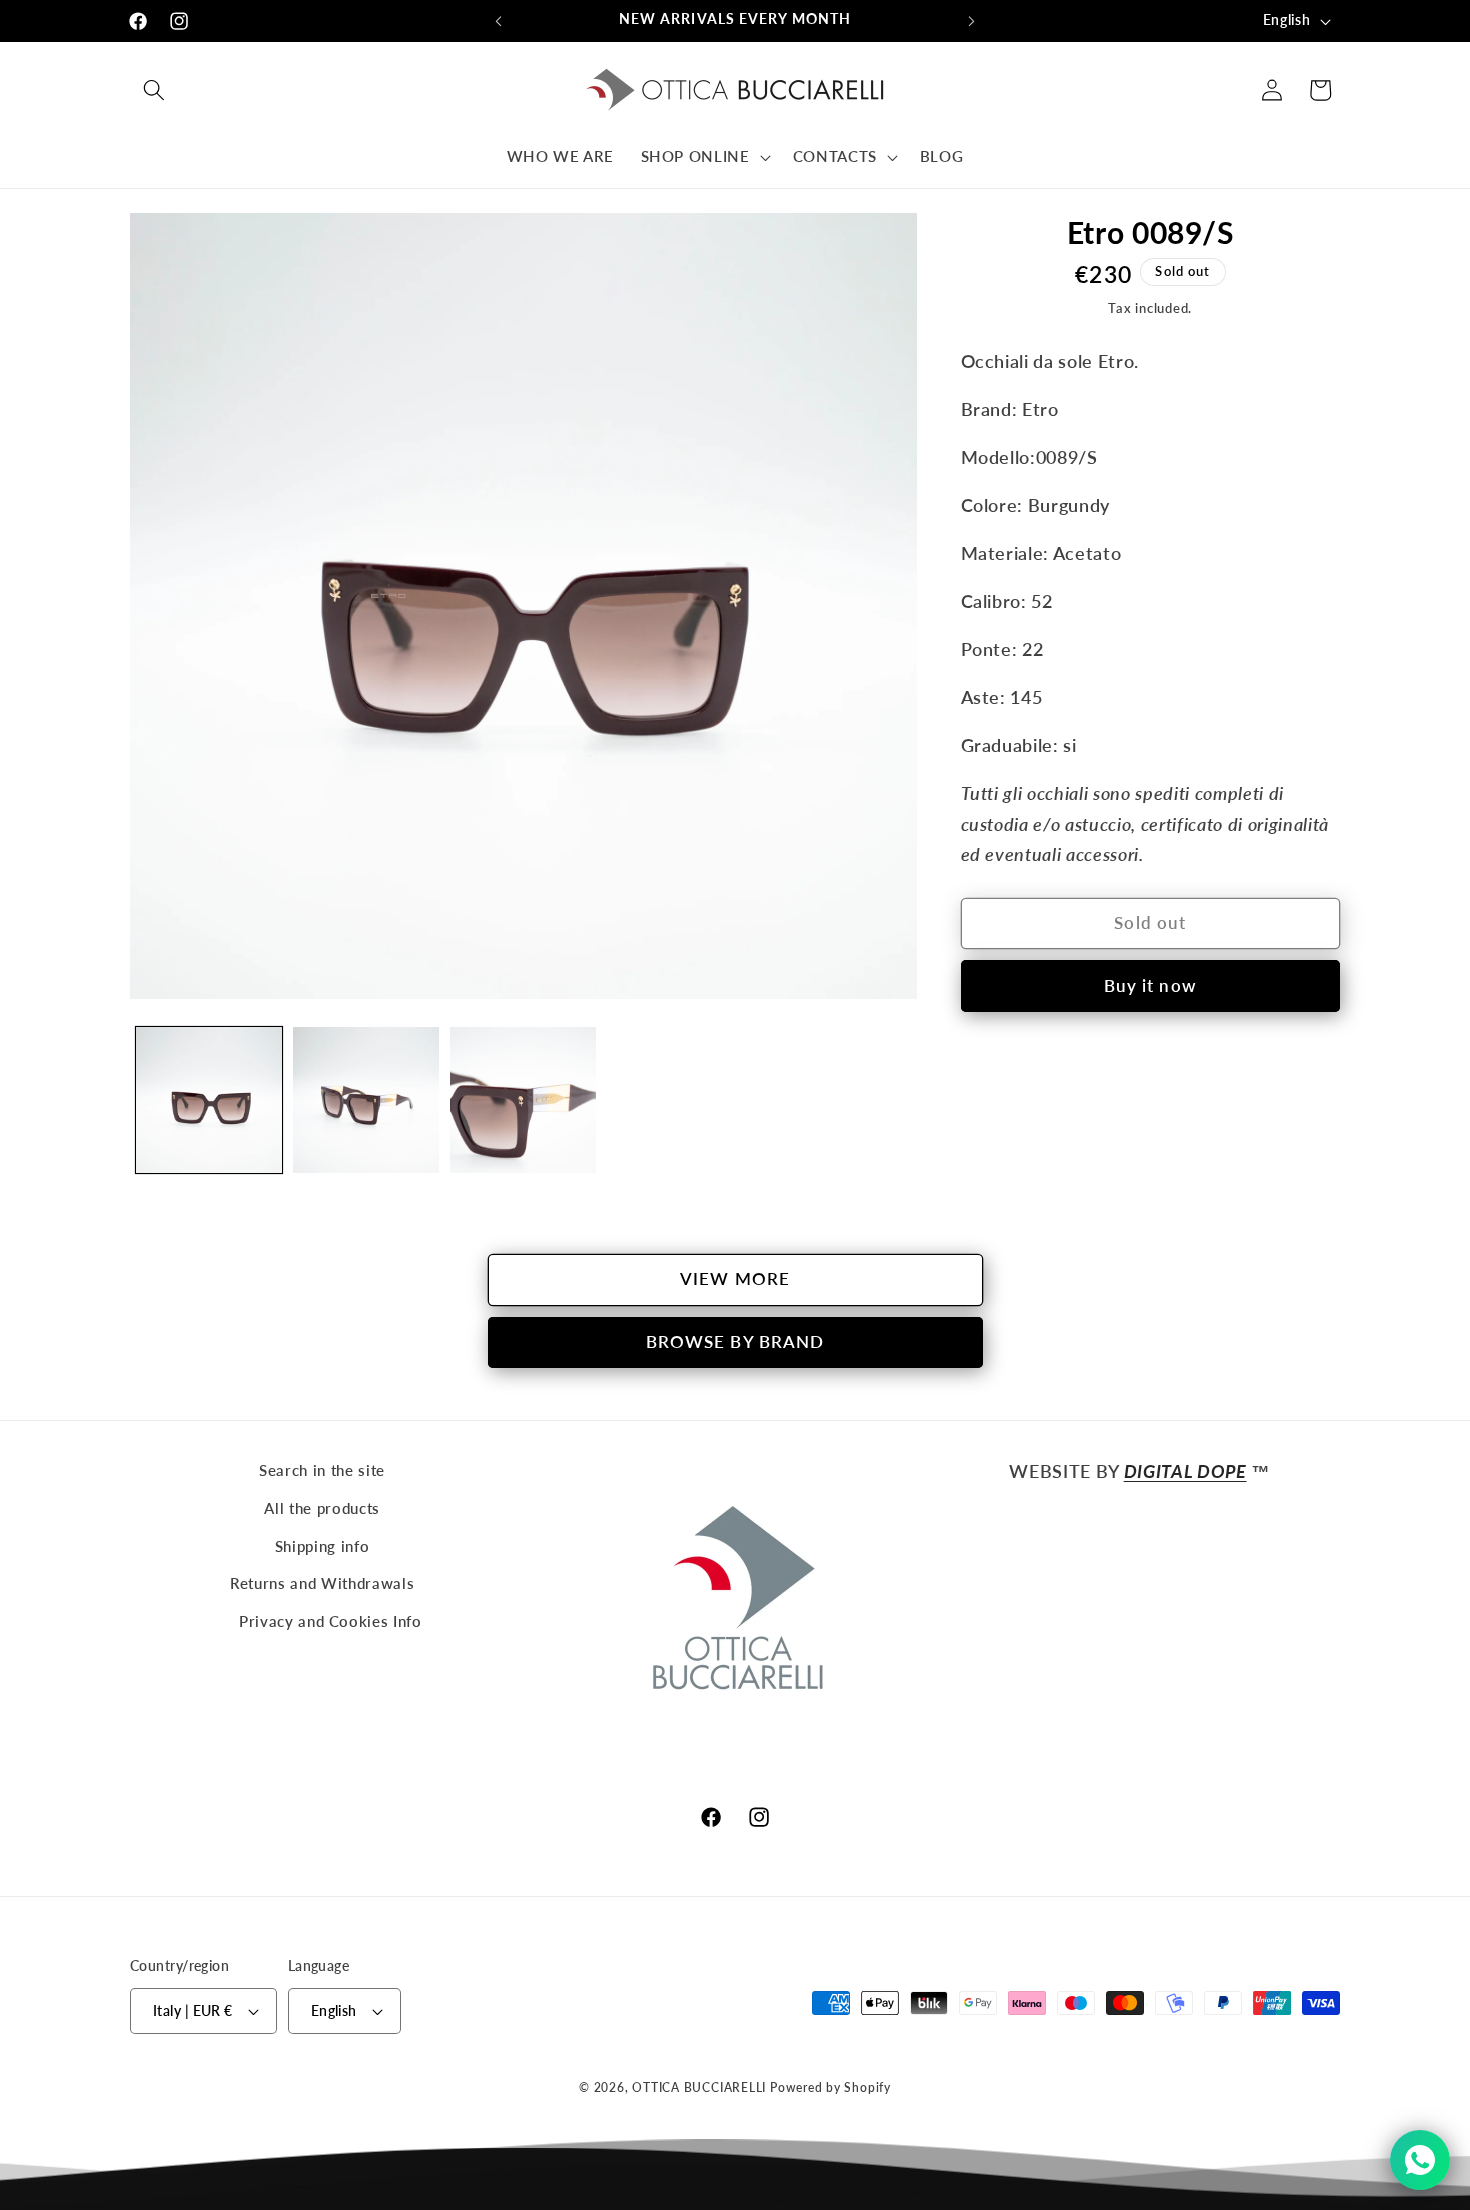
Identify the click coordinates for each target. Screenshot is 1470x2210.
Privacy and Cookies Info (330, 1621)
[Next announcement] (972, 21)
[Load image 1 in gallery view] (209, 1100)
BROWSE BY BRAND (735, 1342)
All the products (322, 1508)
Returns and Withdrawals (322, 1583)
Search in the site (322, 1470)
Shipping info (322, 1546)
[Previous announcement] (499, 21)
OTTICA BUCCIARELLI (699, 2087)
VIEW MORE (735, 1279)
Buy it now (1150, 986)
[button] (154, 90)
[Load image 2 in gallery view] (366, 1100)
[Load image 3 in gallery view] (523, 1100)
